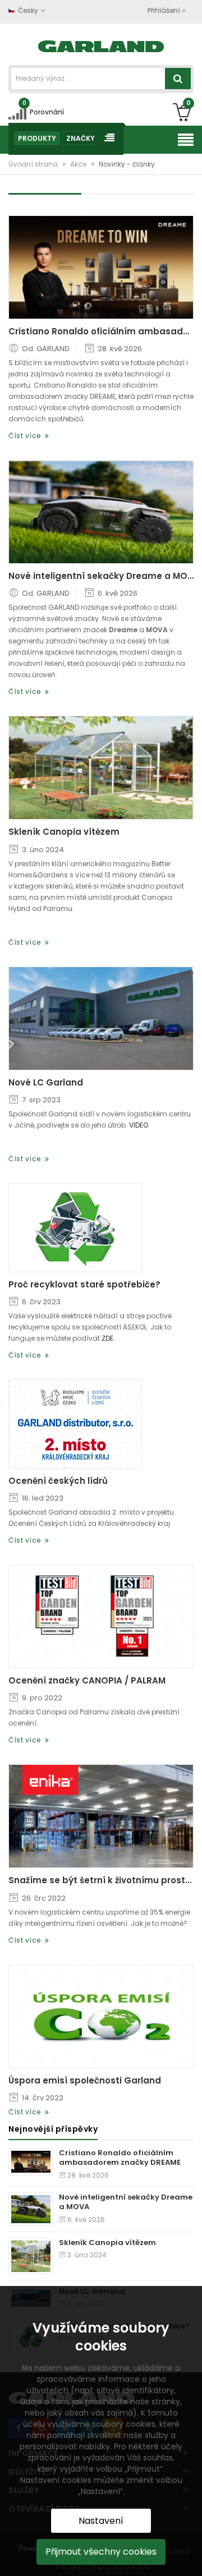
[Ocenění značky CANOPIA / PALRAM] (101, 1616)
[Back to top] (190, 2556)
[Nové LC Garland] (101, 1018)
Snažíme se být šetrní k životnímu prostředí (101, 1880)
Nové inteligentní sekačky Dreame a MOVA (101, 576)
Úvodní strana (34, 164)
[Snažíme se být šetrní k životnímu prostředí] (101, 1816)
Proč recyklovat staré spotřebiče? (84, 1285)
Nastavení (101, 2521)
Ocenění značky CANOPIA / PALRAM (87, 1681)
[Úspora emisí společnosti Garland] (101, 2016)
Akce (79, 164)
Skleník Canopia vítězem (64, 832)
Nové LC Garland (46, 1083)
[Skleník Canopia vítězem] (101, 768)
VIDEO (139, 1125)
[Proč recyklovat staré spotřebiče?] (75, 1228)
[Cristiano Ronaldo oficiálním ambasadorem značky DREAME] (101, 267)
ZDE (107, 1338)
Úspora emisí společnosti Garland (85, 2081)
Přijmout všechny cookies (101, 2552)
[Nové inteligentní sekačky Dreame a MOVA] (101, 512)
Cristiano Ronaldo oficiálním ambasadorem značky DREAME (101, 332)
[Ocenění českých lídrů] (75, 1424)
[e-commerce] (101, 45)
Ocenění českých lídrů (58, 1481)
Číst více (27, 436)
